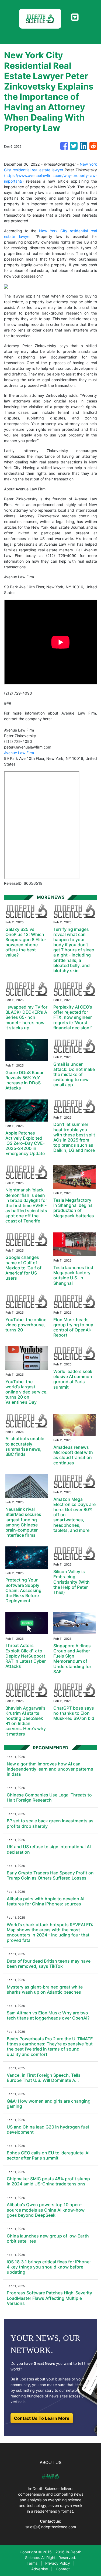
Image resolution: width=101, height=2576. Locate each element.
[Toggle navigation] (75, 17)
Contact (63, 2569)
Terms (32, 2563)
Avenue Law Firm (19, 753)
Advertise (40, 2569)
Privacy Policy (58, 2563)
